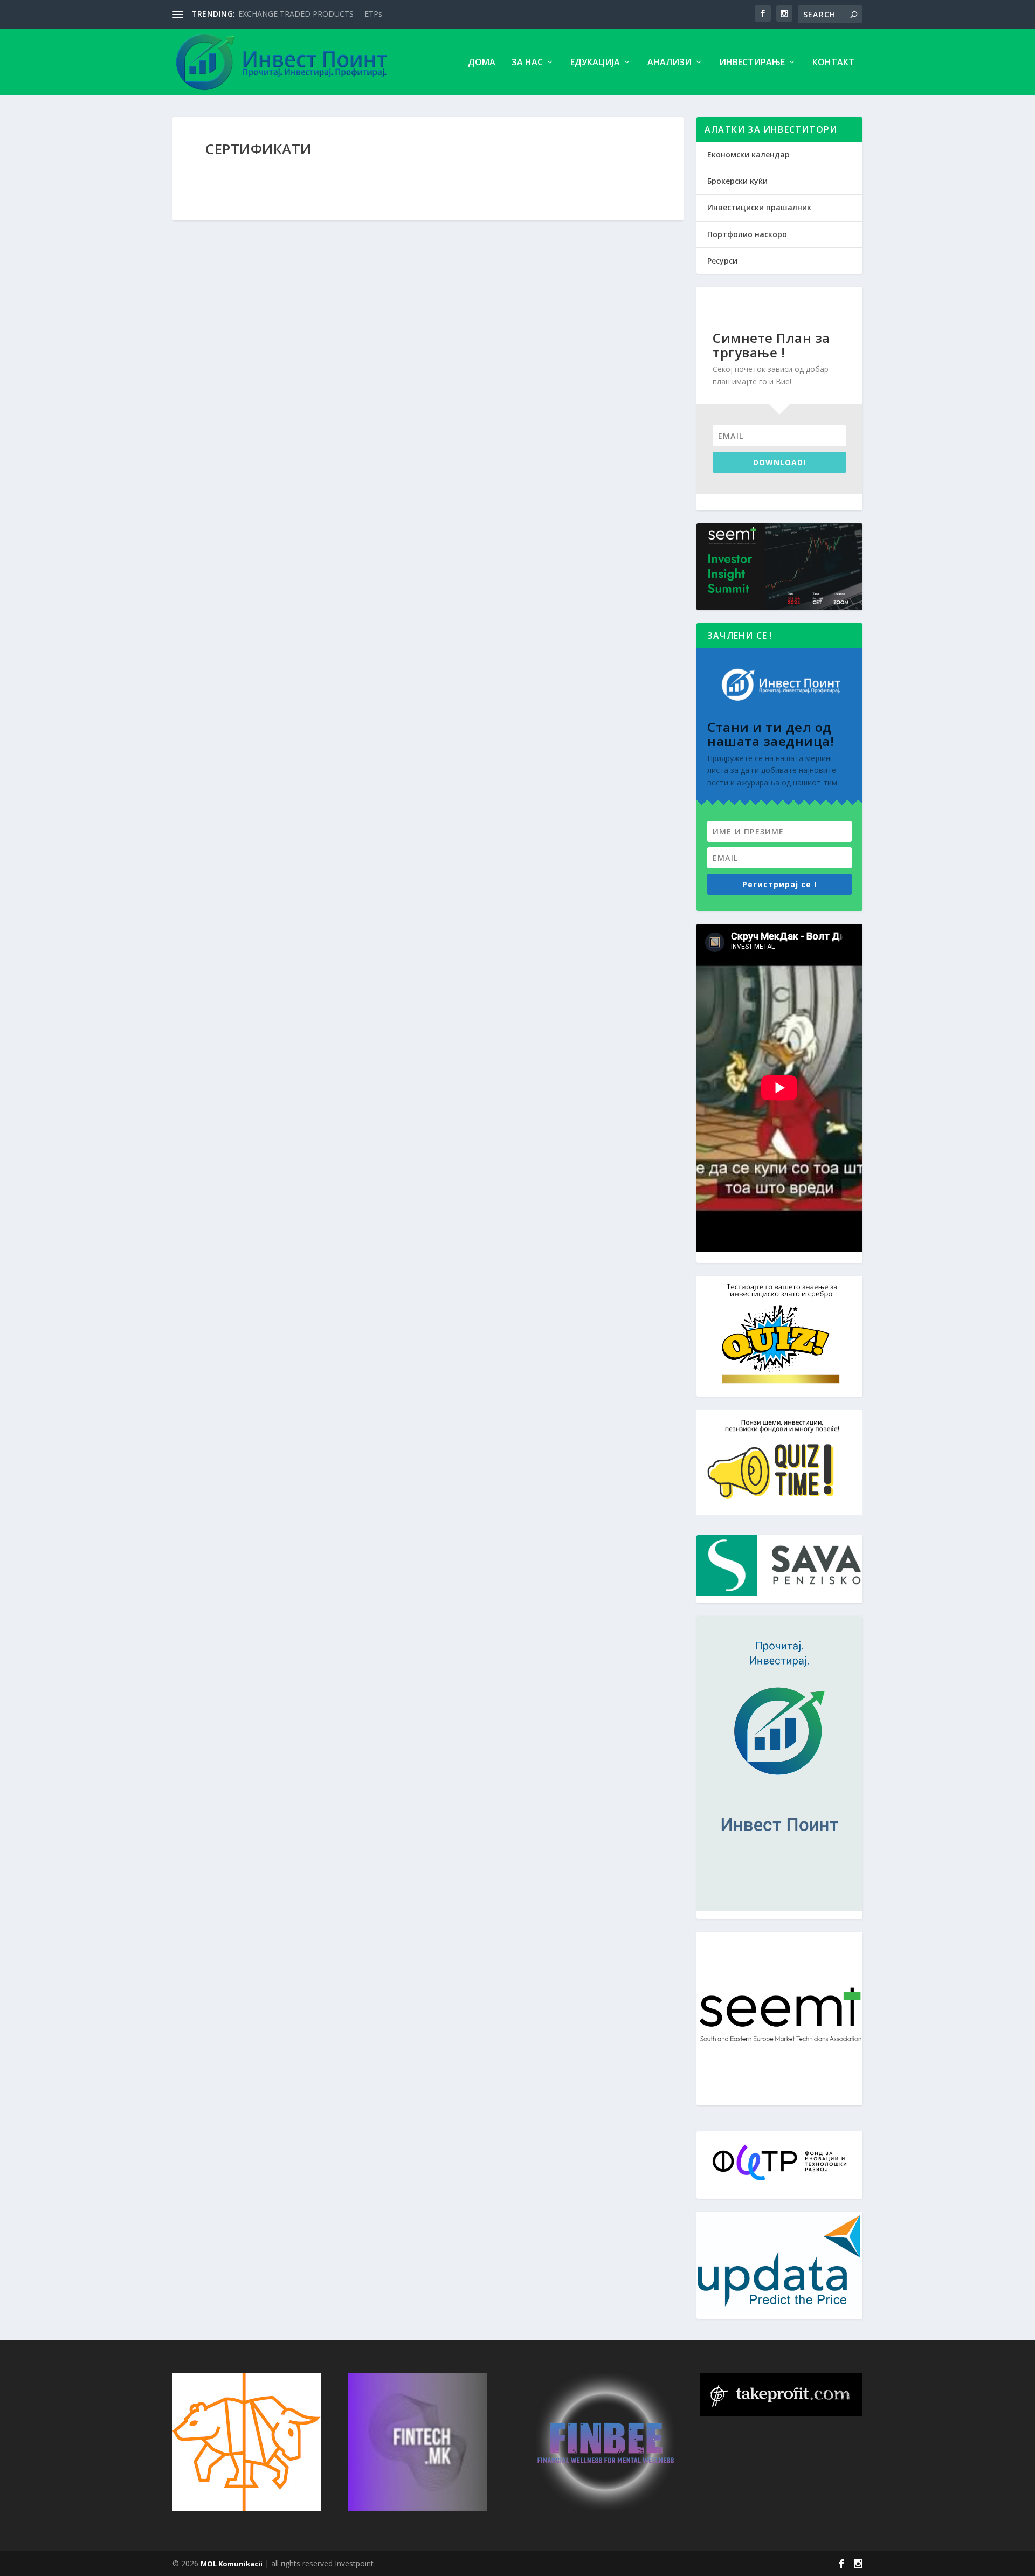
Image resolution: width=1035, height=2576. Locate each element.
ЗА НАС (527, 63)
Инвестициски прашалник (759, 207)
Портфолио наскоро (747, 234)
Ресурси (722, 261)
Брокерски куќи (737, 181)
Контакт (833, 63)
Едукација (595, 63)
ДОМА (482, 63)
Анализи (670, 63)
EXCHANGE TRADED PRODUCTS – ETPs (310, 14)
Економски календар (748, 154)
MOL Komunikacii (232, 2564)
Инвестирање (752, 63)
